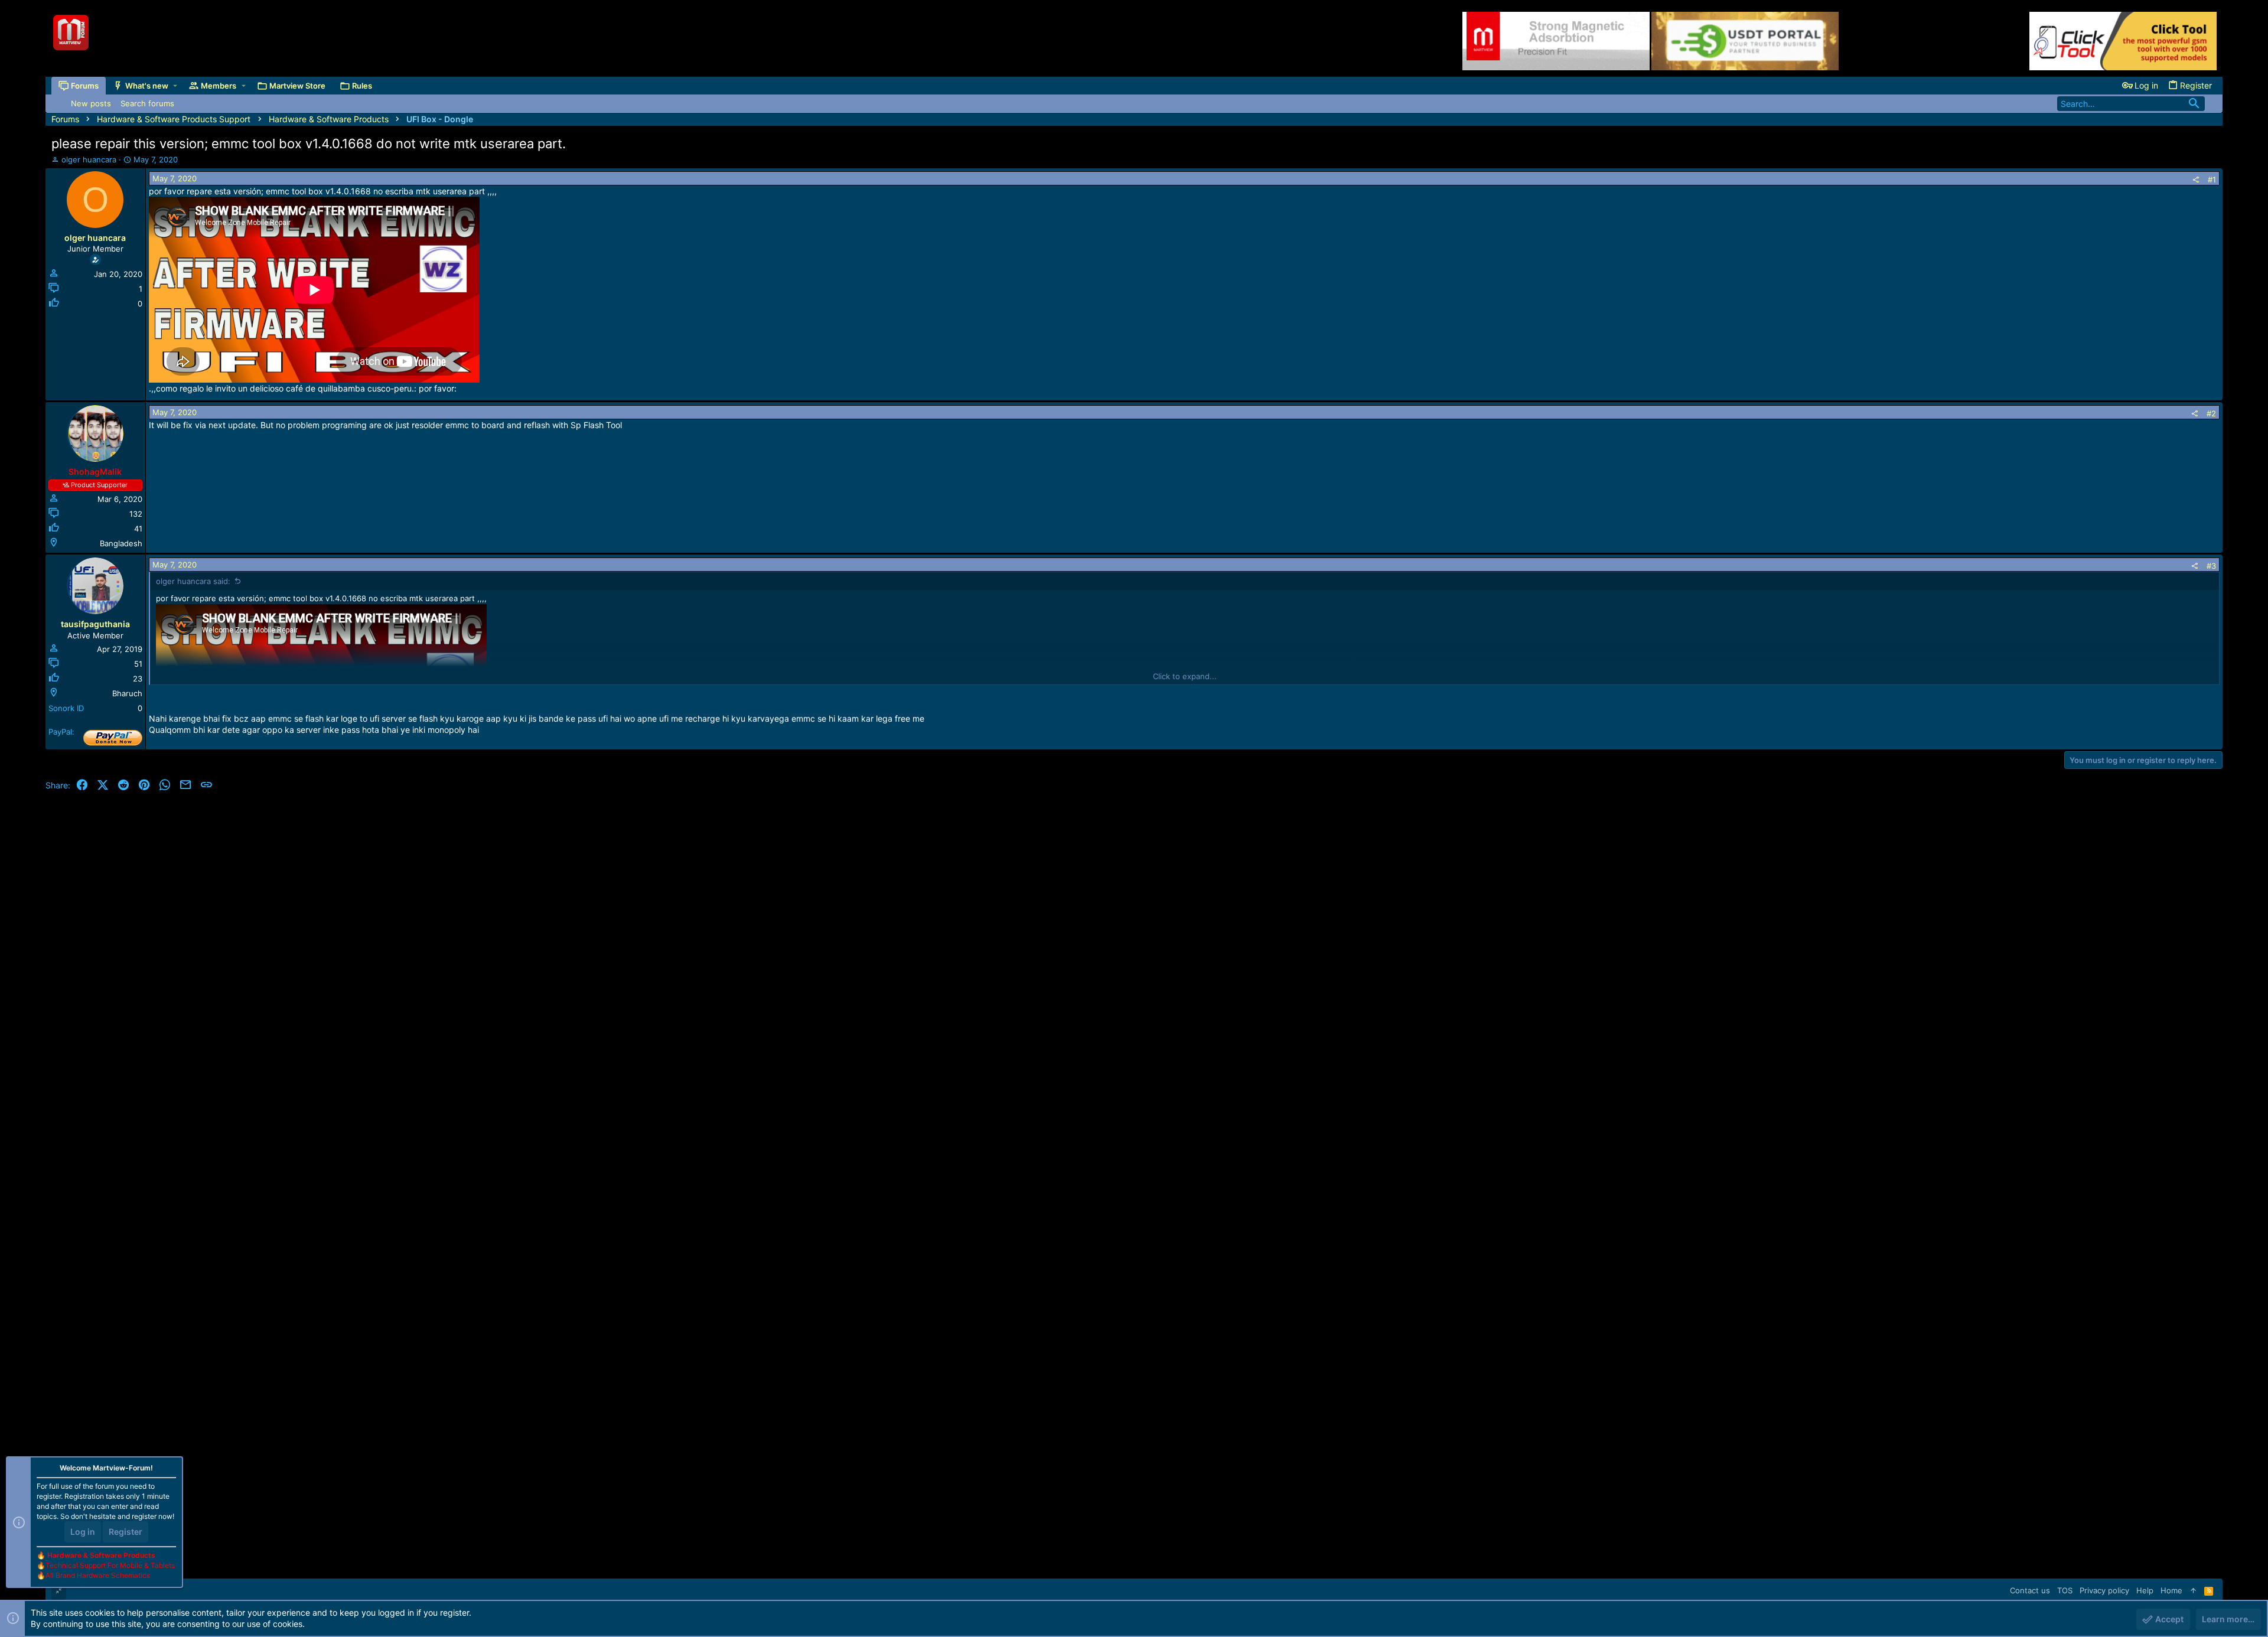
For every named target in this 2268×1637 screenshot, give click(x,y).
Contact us (2030, 1590)
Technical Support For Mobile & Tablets (110, 1565)
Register (126, 1532)
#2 (2211, 413)
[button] (175, 86)
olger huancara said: (193, 581)
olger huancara (89, 159)
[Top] (2193, 1590)
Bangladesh (121, 543)
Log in (83, 1532)
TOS (2065, 1590)
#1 (2212, 180)
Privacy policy (2104, 1590)
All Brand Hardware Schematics (98, 1575)
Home (2171, 1590)
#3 (2211, 566)
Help (2145, 1590)
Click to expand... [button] (1185, 676)
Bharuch (127, 693)
